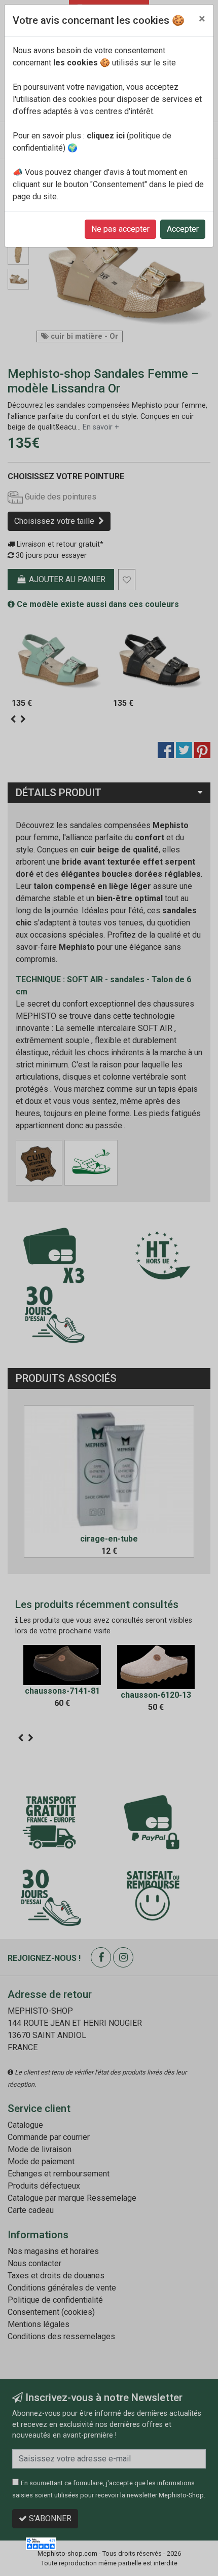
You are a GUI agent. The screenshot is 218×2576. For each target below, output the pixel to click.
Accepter (183, 229)
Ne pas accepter (120, 229)
